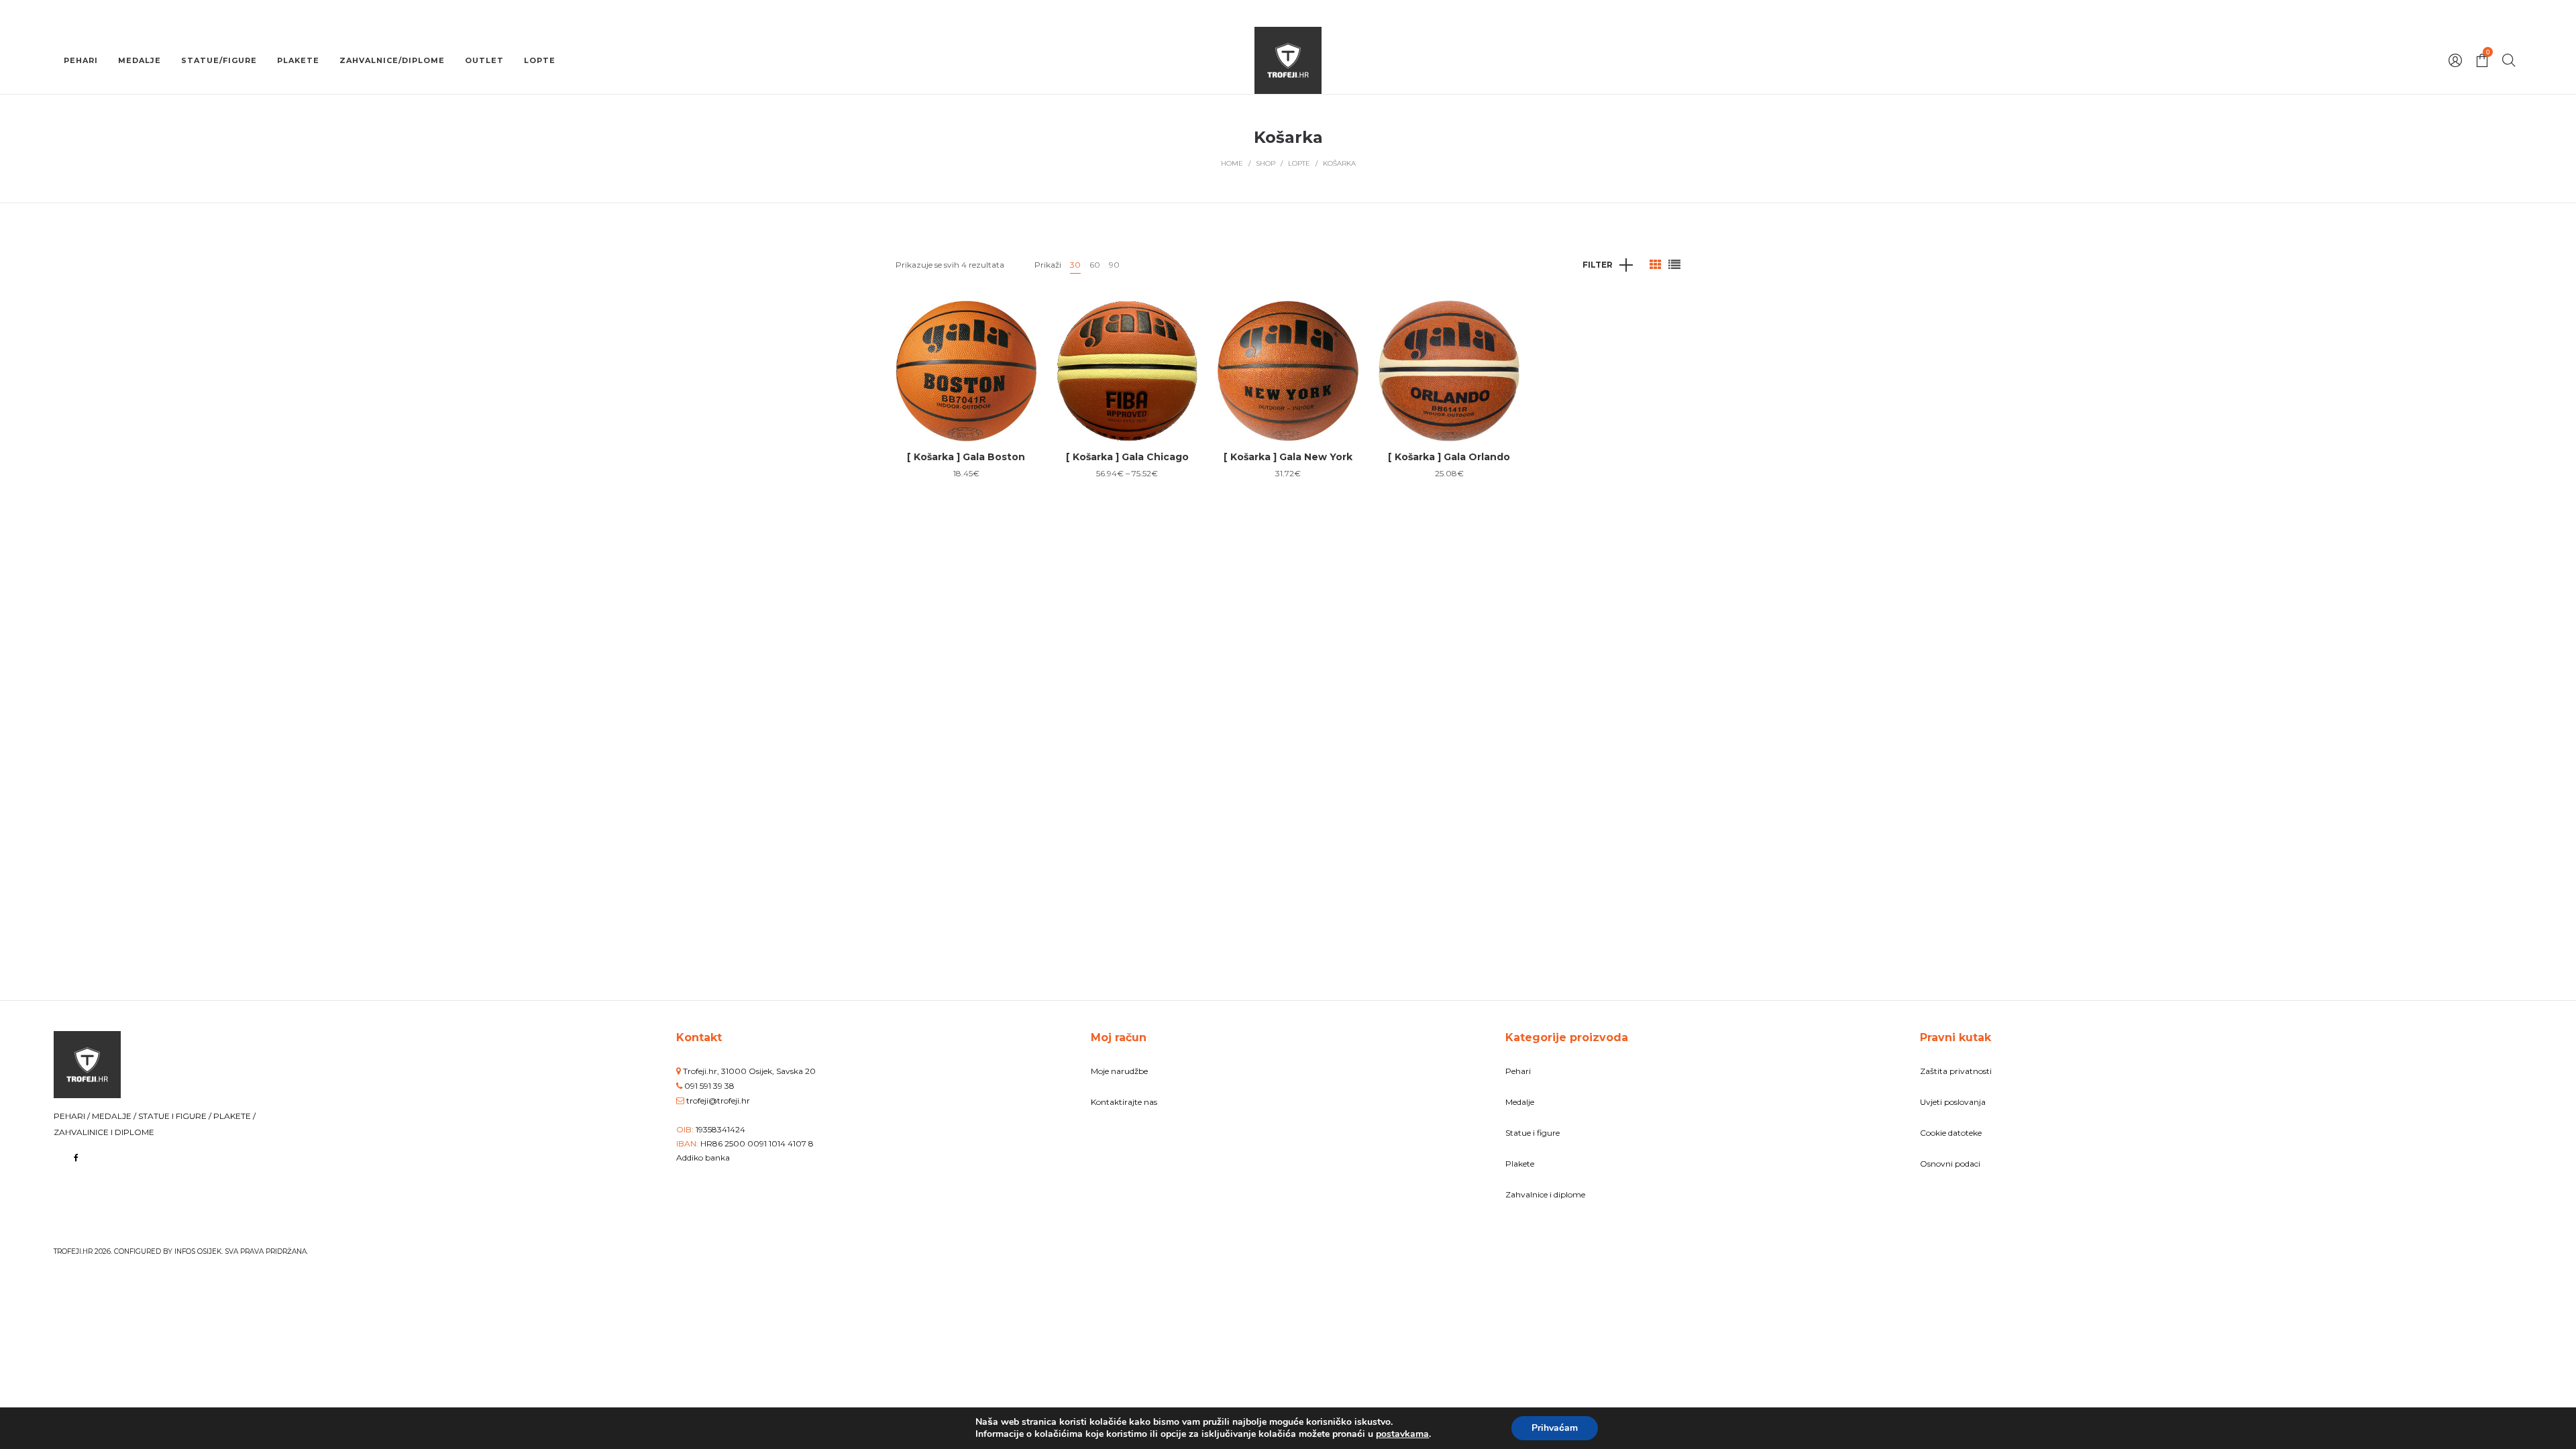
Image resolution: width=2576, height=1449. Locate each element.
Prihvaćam (1555, 1428)
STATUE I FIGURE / (176, 1116)
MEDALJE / (115, 1116)
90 (1114, 265)
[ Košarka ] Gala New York (1288, 457)
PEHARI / (73, 1116)
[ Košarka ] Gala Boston (966, 457)
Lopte (1299, 163)
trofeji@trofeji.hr (718, 1101)
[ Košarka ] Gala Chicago (1127, 457)
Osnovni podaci (1950, 1164)
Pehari (1518, 1071)
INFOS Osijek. (199, 1251)
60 (1095, 265)
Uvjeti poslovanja (1953, 1102)
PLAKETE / (234, 1116)
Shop (1266, 163)
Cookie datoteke (1951, 1133)
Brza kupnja (966, 364)
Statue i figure (1533, 1133)
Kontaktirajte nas (1124, 1102)
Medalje (1520, 1102)
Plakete (1520, 1164)
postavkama (1402, 1434)
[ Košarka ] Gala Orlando (1449, 457)
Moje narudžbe (1119, 1071)
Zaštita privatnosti (1956, 1071)
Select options (966, 414)
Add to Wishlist (1016, 321)
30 (1075, 265)
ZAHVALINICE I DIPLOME (104, 1132)
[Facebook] (76, 1158)
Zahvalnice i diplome (1545, 1194)
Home (1232, 163)
